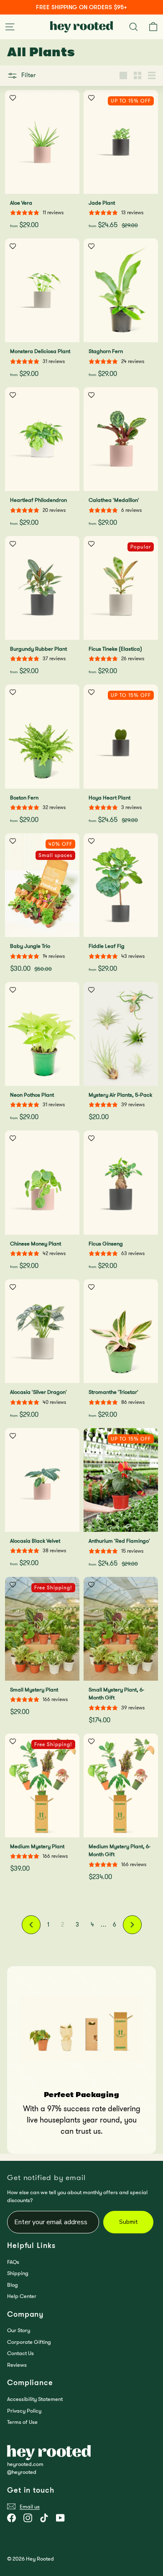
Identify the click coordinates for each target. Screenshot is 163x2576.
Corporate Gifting (29, 2342)
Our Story (19, 2330)
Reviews (17, 2365)
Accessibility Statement (35, 2399)
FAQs (13, 2262)
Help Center (22, 2296)
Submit (128, 2222)
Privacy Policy (24, 2411)
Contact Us (20, 2353)
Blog (13, 2285)
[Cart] (153, 27)
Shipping (18, 2273)
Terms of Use (22, 2422)
